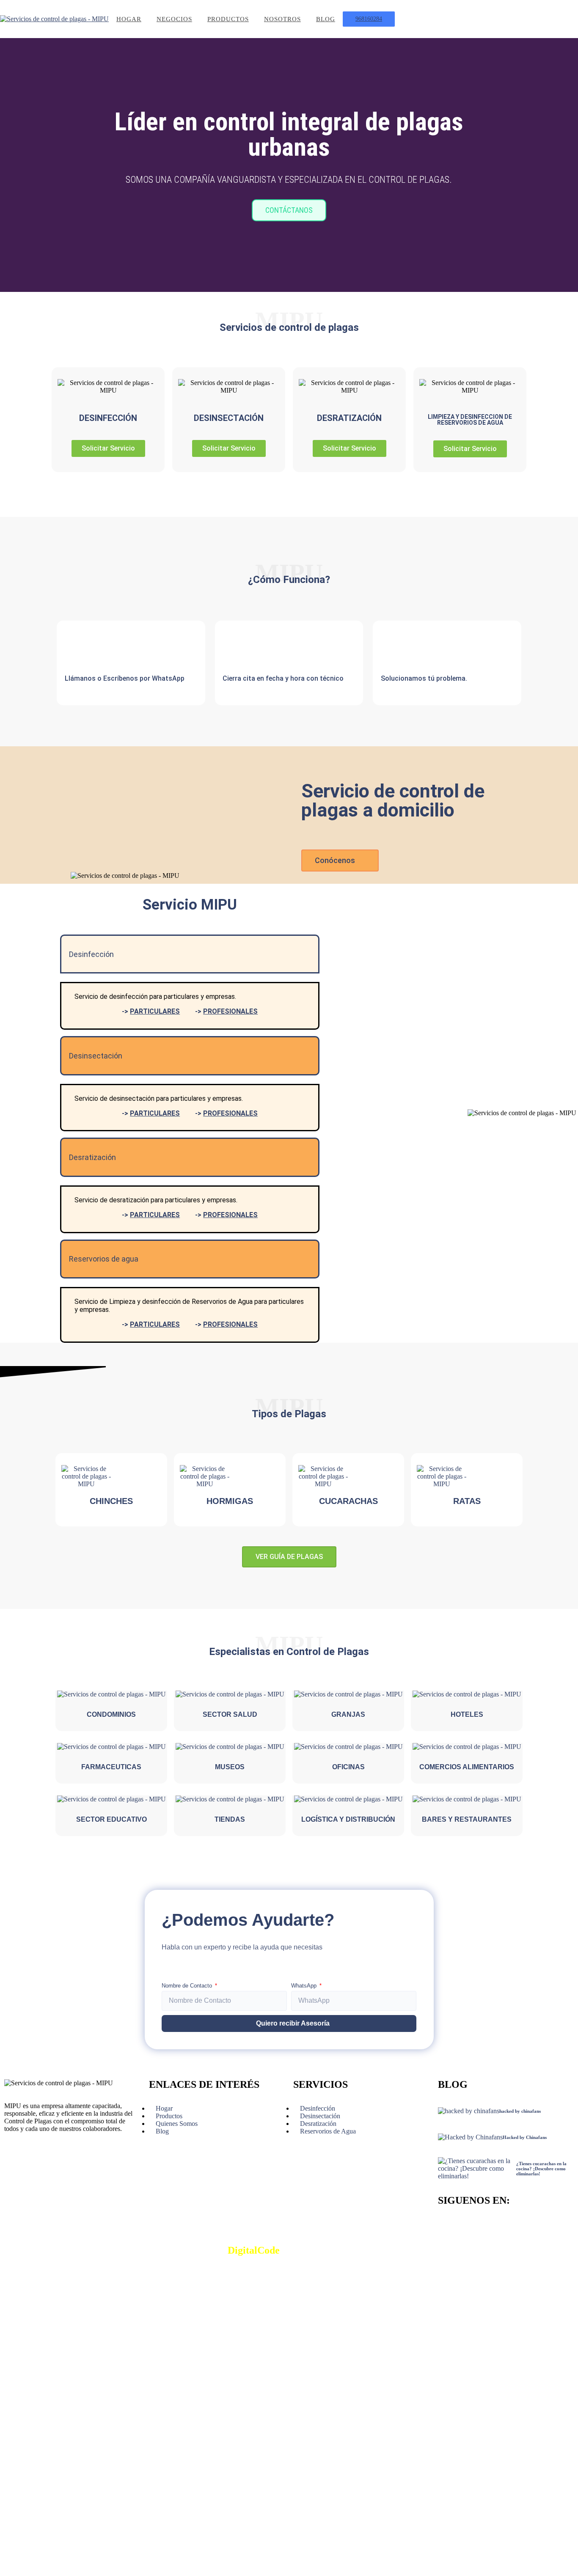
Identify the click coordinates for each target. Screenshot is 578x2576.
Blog (326, 19)
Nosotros (282, 19)
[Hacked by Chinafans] (470, 2137)
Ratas (467, 1501)
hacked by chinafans (520, 2111)
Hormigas (230, 1501)
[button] (8, 165)
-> (151, 1011)
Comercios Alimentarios (467, 1767)
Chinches (111, 1501)
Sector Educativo (111, 1819)
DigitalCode (254, 2250)
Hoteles (467, 1714)
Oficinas (348, 1767)
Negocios (174, 19)
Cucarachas (348, 1501)
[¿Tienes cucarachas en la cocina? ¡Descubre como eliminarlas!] (477, 2169)
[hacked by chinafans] (469, 2111)
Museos (230, 1767)
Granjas (348, 1714)
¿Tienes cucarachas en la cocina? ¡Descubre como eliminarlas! (541, 2169)
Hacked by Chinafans (525, 2137)
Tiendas (230, 1819)
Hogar (129, 19)
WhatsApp (305, 1986)
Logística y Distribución (348, 1819)
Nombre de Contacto (188, 1986)
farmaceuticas (111, 1767)
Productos (228, 19)
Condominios (111, 1714)
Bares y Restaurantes (467, 1819)
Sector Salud (230, 1714)
